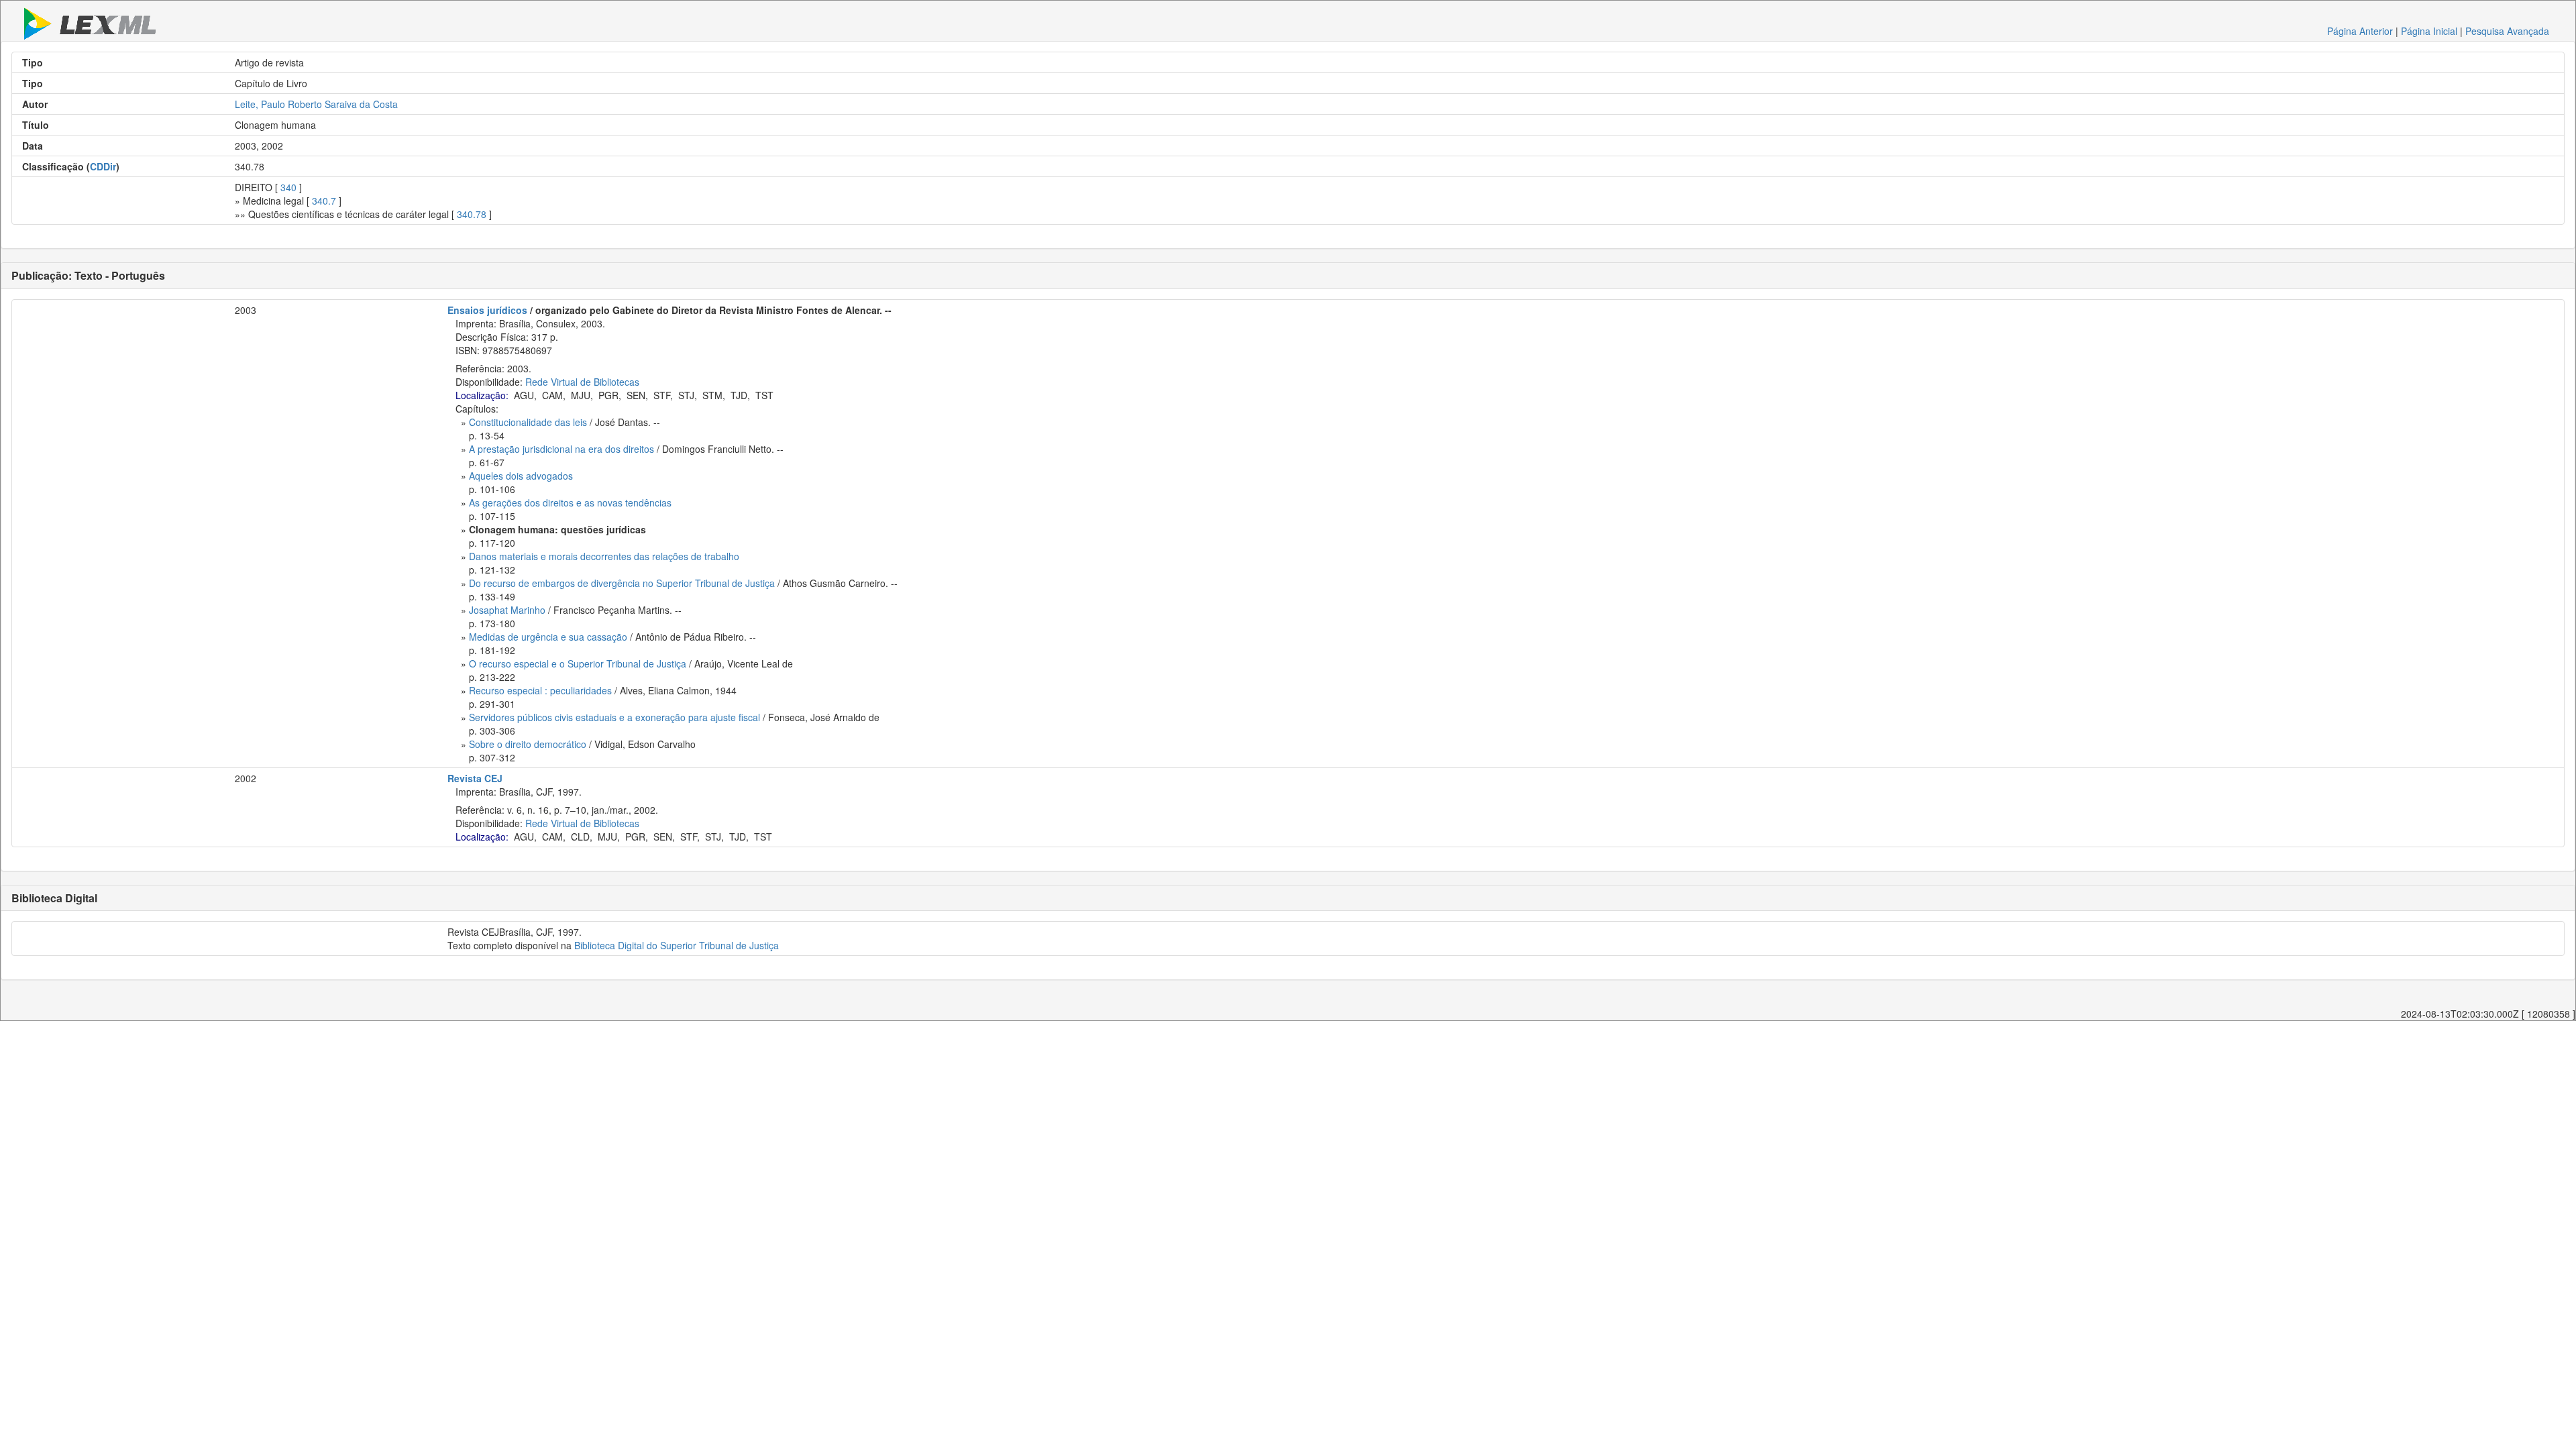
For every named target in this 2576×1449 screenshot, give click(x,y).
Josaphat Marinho (507, 610)
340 (288, 187)
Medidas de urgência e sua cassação (548, 637)
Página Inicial (2429, 31)
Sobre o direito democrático (528, 744)
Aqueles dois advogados (521, 476)
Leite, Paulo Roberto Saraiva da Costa (316, 104)
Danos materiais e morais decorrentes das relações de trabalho (604, 556)
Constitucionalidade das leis (528, 422)
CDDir (103, 166)
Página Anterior (2360, 31)
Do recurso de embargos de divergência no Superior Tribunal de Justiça (622, 583)
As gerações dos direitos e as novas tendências (570, 502)
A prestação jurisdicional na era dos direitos (561, 449)
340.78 (472, 214)
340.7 (324, 201)
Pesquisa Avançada (2507, 31)
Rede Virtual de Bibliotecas (582, 382)
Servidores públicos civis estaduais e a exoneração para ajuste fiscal (614, 717)
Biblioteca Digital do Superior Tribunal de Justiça (677, 945)
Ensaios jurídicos (487, 310)
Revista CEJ (475, 778)
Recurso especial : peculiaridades (540, 690)
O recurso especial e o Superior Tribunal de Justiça (578, 663)
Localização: (482, 395)
